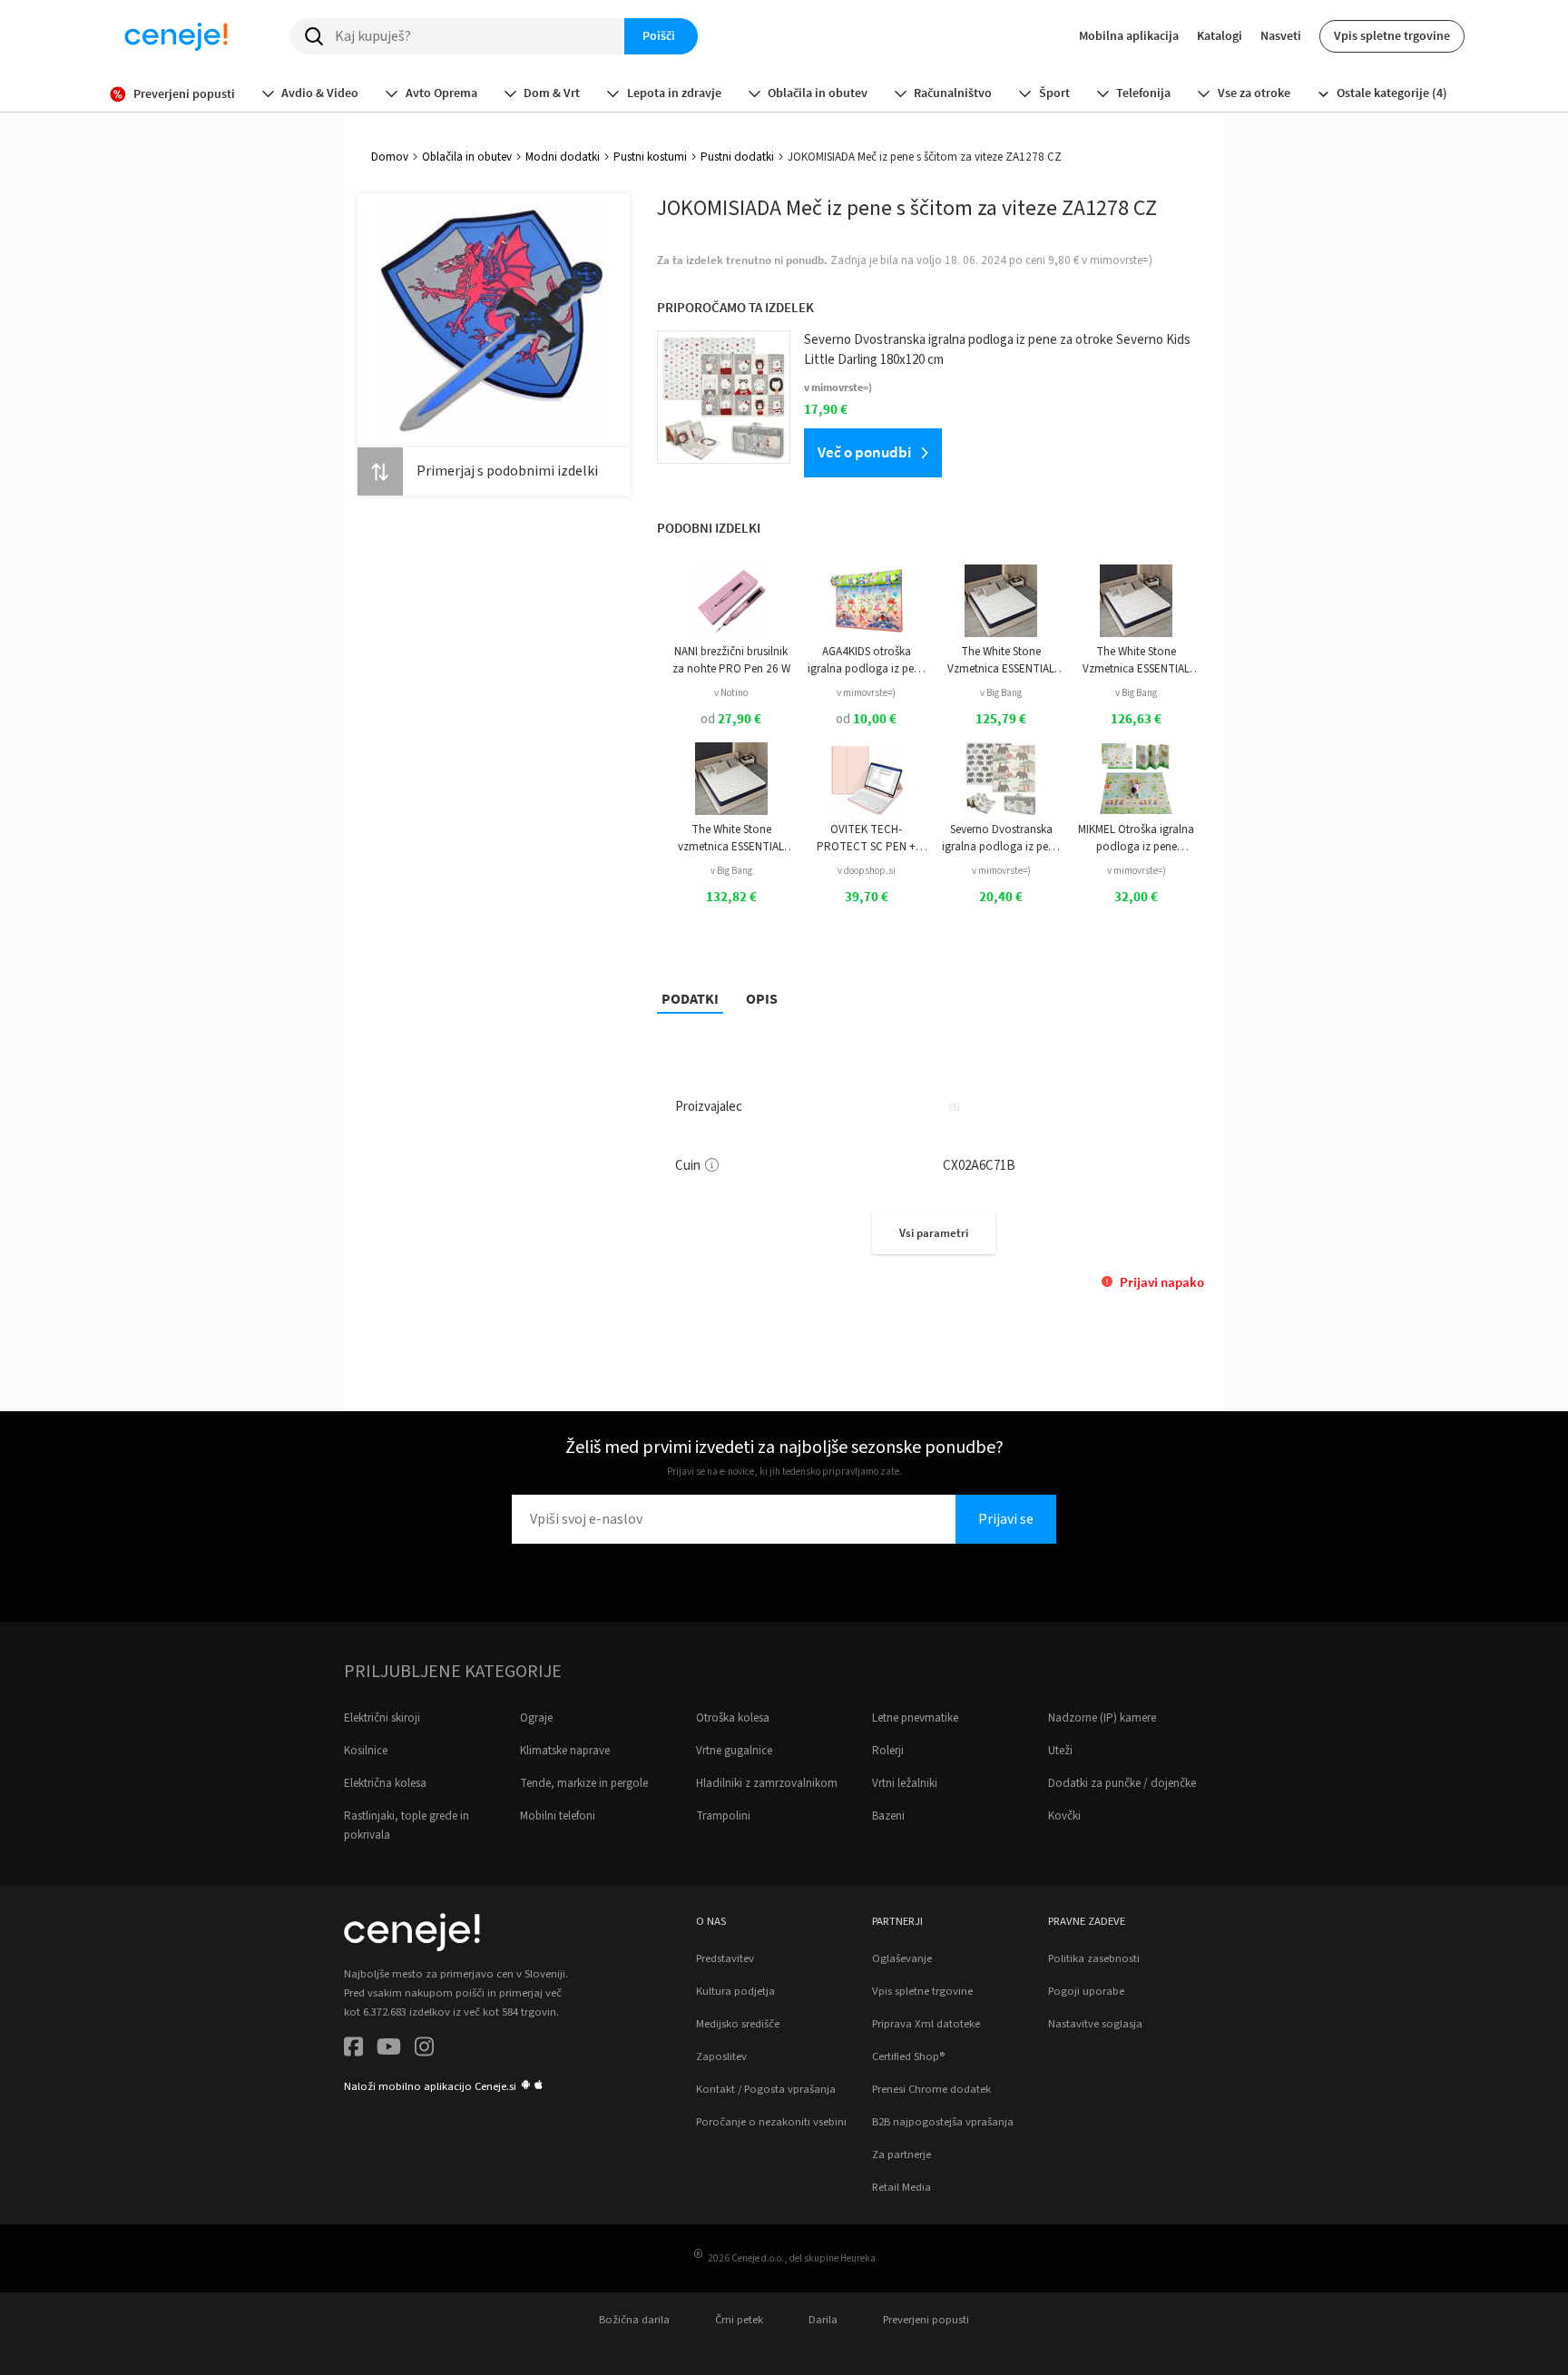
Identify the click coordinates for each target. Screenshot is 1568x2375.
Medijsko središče (738, 2024)
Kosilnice (366, 1751)
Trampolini (723, 1816)
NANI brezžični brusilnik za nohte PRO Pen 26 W (731, 660)
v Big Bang (1001, 693)
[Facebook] (353, 2050)
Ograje (536, 1718)
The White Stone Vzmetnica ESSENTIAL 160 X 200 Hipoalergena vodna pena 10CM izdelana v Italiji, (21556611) (1001, 660)
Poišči (659, 35)
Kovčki (1064, 1816)
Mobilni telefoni (558, 1816)
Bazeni (888, 1816)
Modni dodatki (563, 157)
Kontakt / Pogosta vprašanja (766, 2089)
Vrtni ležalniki (905, 1783)
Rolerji (888, 1751)
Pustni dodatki (737, 157)
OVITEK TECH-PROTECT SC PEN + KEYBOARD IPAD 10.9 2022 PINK (866, 838)
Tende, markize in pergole (584, 1783)
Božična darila (634, 2320)
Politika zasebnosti (1094, 1958)
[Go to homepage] (176, 36)
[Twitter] (389, 2050)
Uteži (1060, 1751)
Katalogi (1220, 35)
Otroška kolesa (733, 1718)
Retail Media (902, 2187)
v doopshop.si (867, 871)
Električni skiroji (382, 1718)
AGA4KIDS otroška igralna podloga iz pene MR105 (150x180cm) (867, 660)
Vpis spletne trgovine (1392, 35)
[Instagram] (424, 2050)
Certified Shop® (908, 2056)
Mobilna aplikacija (1129, 35)
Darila (823, 2320)
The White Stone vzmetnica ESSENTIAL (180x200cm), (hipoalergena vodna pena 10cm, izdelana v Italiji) (731, 838)
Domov (390, 157)
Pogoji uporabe (1086, 1991)
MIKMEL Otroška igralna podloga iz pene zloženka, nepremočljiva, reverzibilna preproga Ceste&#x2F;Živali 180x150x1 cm (1136, 838)
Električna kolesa (385, 1783)
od (731, 719)
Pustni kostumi (650, 157)
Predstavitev (725, 1958)
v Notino (731, 693)
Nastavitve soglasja (1095, 2024)
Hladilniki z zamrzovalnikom (767, 1783)
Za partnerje (902, 2154)
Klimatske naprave (565, 1751)
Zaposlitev (721, 2056)
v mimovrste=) (866, 693)
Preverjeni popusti (926, 2320)
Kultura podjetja (735, 1991)
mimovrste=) (1121, 260)
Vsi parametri (934, 1233)
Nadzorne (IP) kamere (1102, 1718)
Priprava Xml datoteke (926, 2024)
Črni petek (739, 2320)
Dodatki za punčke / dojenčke (1122, 1783)
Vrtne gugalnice (734, 1751)
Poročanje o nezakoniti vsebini (771, 2122)
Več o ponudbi (864, 452)
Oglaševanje (902, 1958)
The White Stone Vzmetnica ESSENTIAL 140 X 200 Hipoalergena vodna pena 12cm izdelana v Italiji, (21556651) (1137, 660)
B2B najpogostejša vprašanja (943, 2122)
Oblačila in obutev (467, 157)
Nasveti (1281, 35)
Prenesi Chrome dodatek (931, 2089)
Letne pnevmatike (915, 1718)
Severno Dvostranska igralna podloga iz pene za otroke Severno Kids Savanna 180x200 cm (1001, 838)
